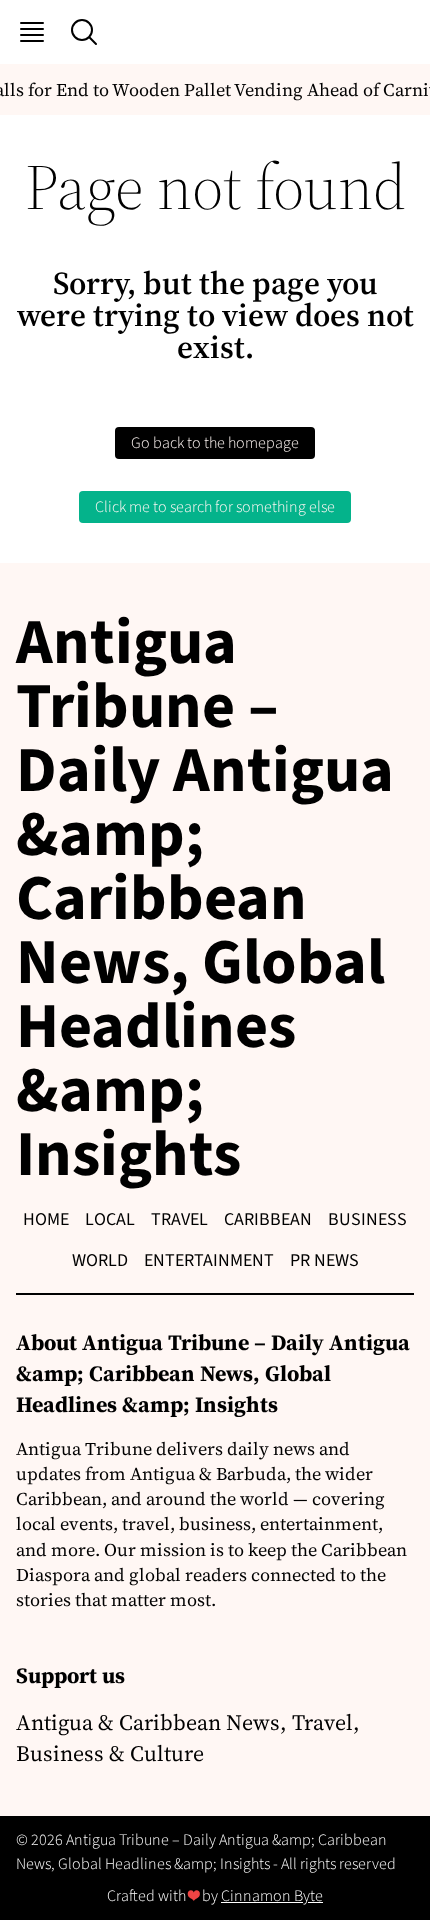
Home (46, 1219)
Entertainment (209, 1260)
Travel (179, 1219)
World (100, 1260)
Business (367, 1219)
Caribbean (268, 1219)
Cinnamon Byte (272, 1896)
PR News (324, 1260)
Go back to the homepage (215, 443)
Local (110, 1219)
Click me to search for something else (215, 507)
